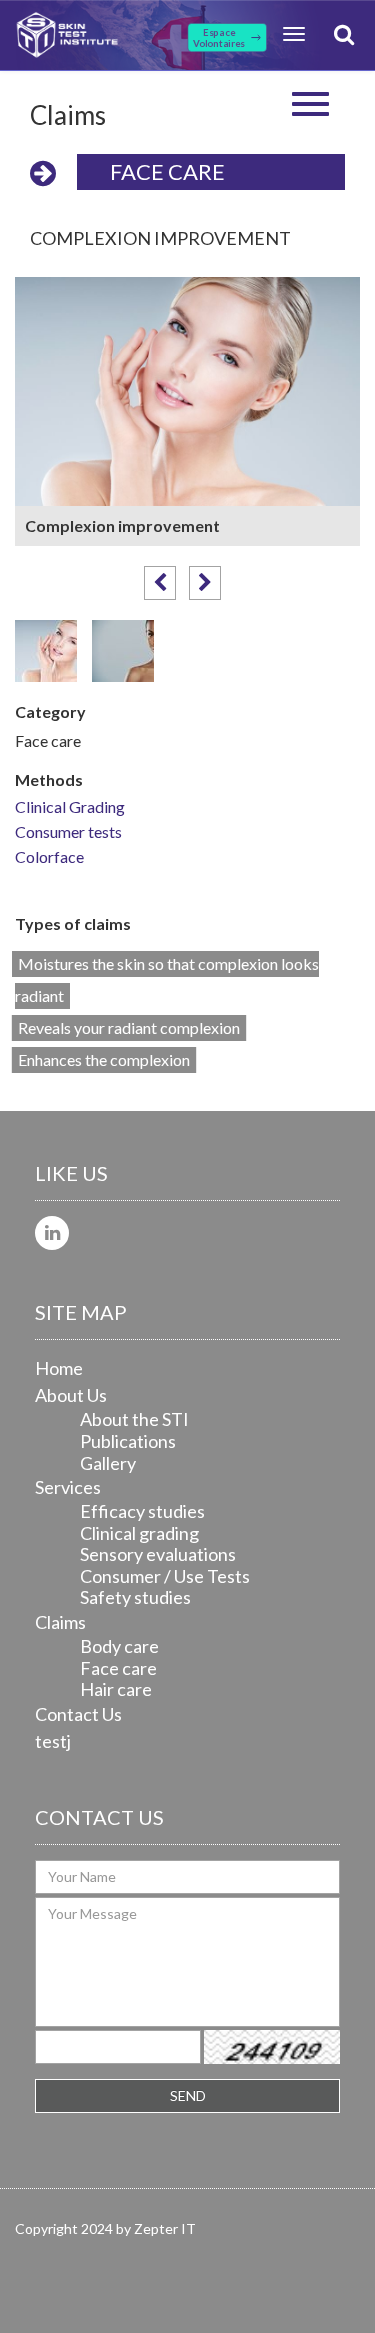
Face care (167, 171)
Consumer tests (68, 832)
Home (59, 1368)
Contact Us (78, 1714)
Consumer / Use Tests (165, 1576)
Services (68, 1487)
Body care (119, 1646)
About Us (71, 1395)
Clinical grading (139, 1533)
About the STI (134, 1419)
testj (53, 1741)
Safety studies (135, 1597)
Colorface (49, 857)
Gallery (108, 1463)
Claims (60, 1622)
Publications (128, 1441)
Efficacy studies (142, 1511)
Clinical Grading (70, 807)
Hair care (116, 1689)
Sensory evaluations (158, 1554)
